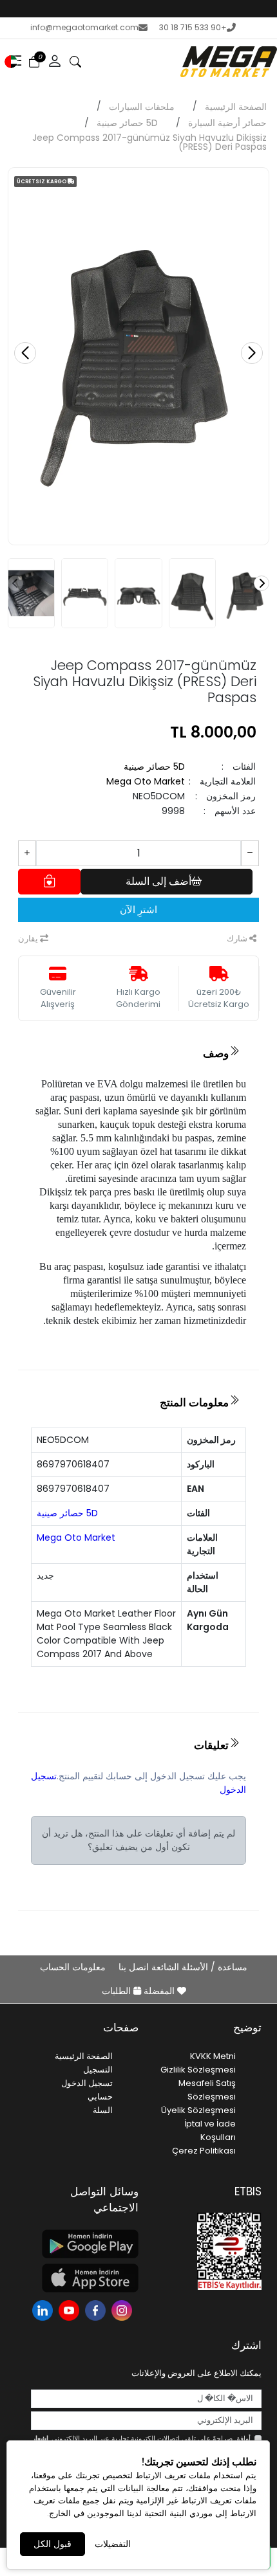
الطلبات (118, 1991)
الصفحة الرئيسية (236, 107)
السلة (103, 2110)
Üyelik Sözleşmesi (198, 2110)
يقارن (29, 939)
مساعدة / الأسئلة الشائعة (198, 1967)
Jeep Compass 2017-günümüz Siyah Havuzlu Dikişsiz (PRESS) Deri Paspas (149, 142)
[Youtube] (71, 2309)
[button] (11, 62)
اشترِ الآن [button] (138, 910)
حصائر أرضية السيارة (227, 123)
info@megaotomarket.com (84, 27)
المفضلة (159, 1991)
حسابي (100, 2097)
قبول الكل (53, 2544)
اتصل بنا (132, 1967)
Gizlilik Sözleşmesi (198, 2070)
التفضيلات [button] (113, 2544)
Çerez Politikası (204, 2151)
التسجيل (98, 2070)
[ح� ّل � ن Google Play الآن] (85, 2244)
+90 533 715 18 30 (193, 27)
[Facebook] (97, 2309)
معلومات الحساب (73, 1967)
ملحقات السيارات (142, 107)
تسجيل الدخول (87, 2083)
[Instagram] (123, 2309)
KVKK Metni (213, 2056)
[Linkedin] (44, 2309)
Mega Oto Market (146, 781)
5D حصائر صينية (127, 123)
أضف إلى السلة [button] (158, 881)
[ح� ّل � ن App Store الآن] (85, 2278)
